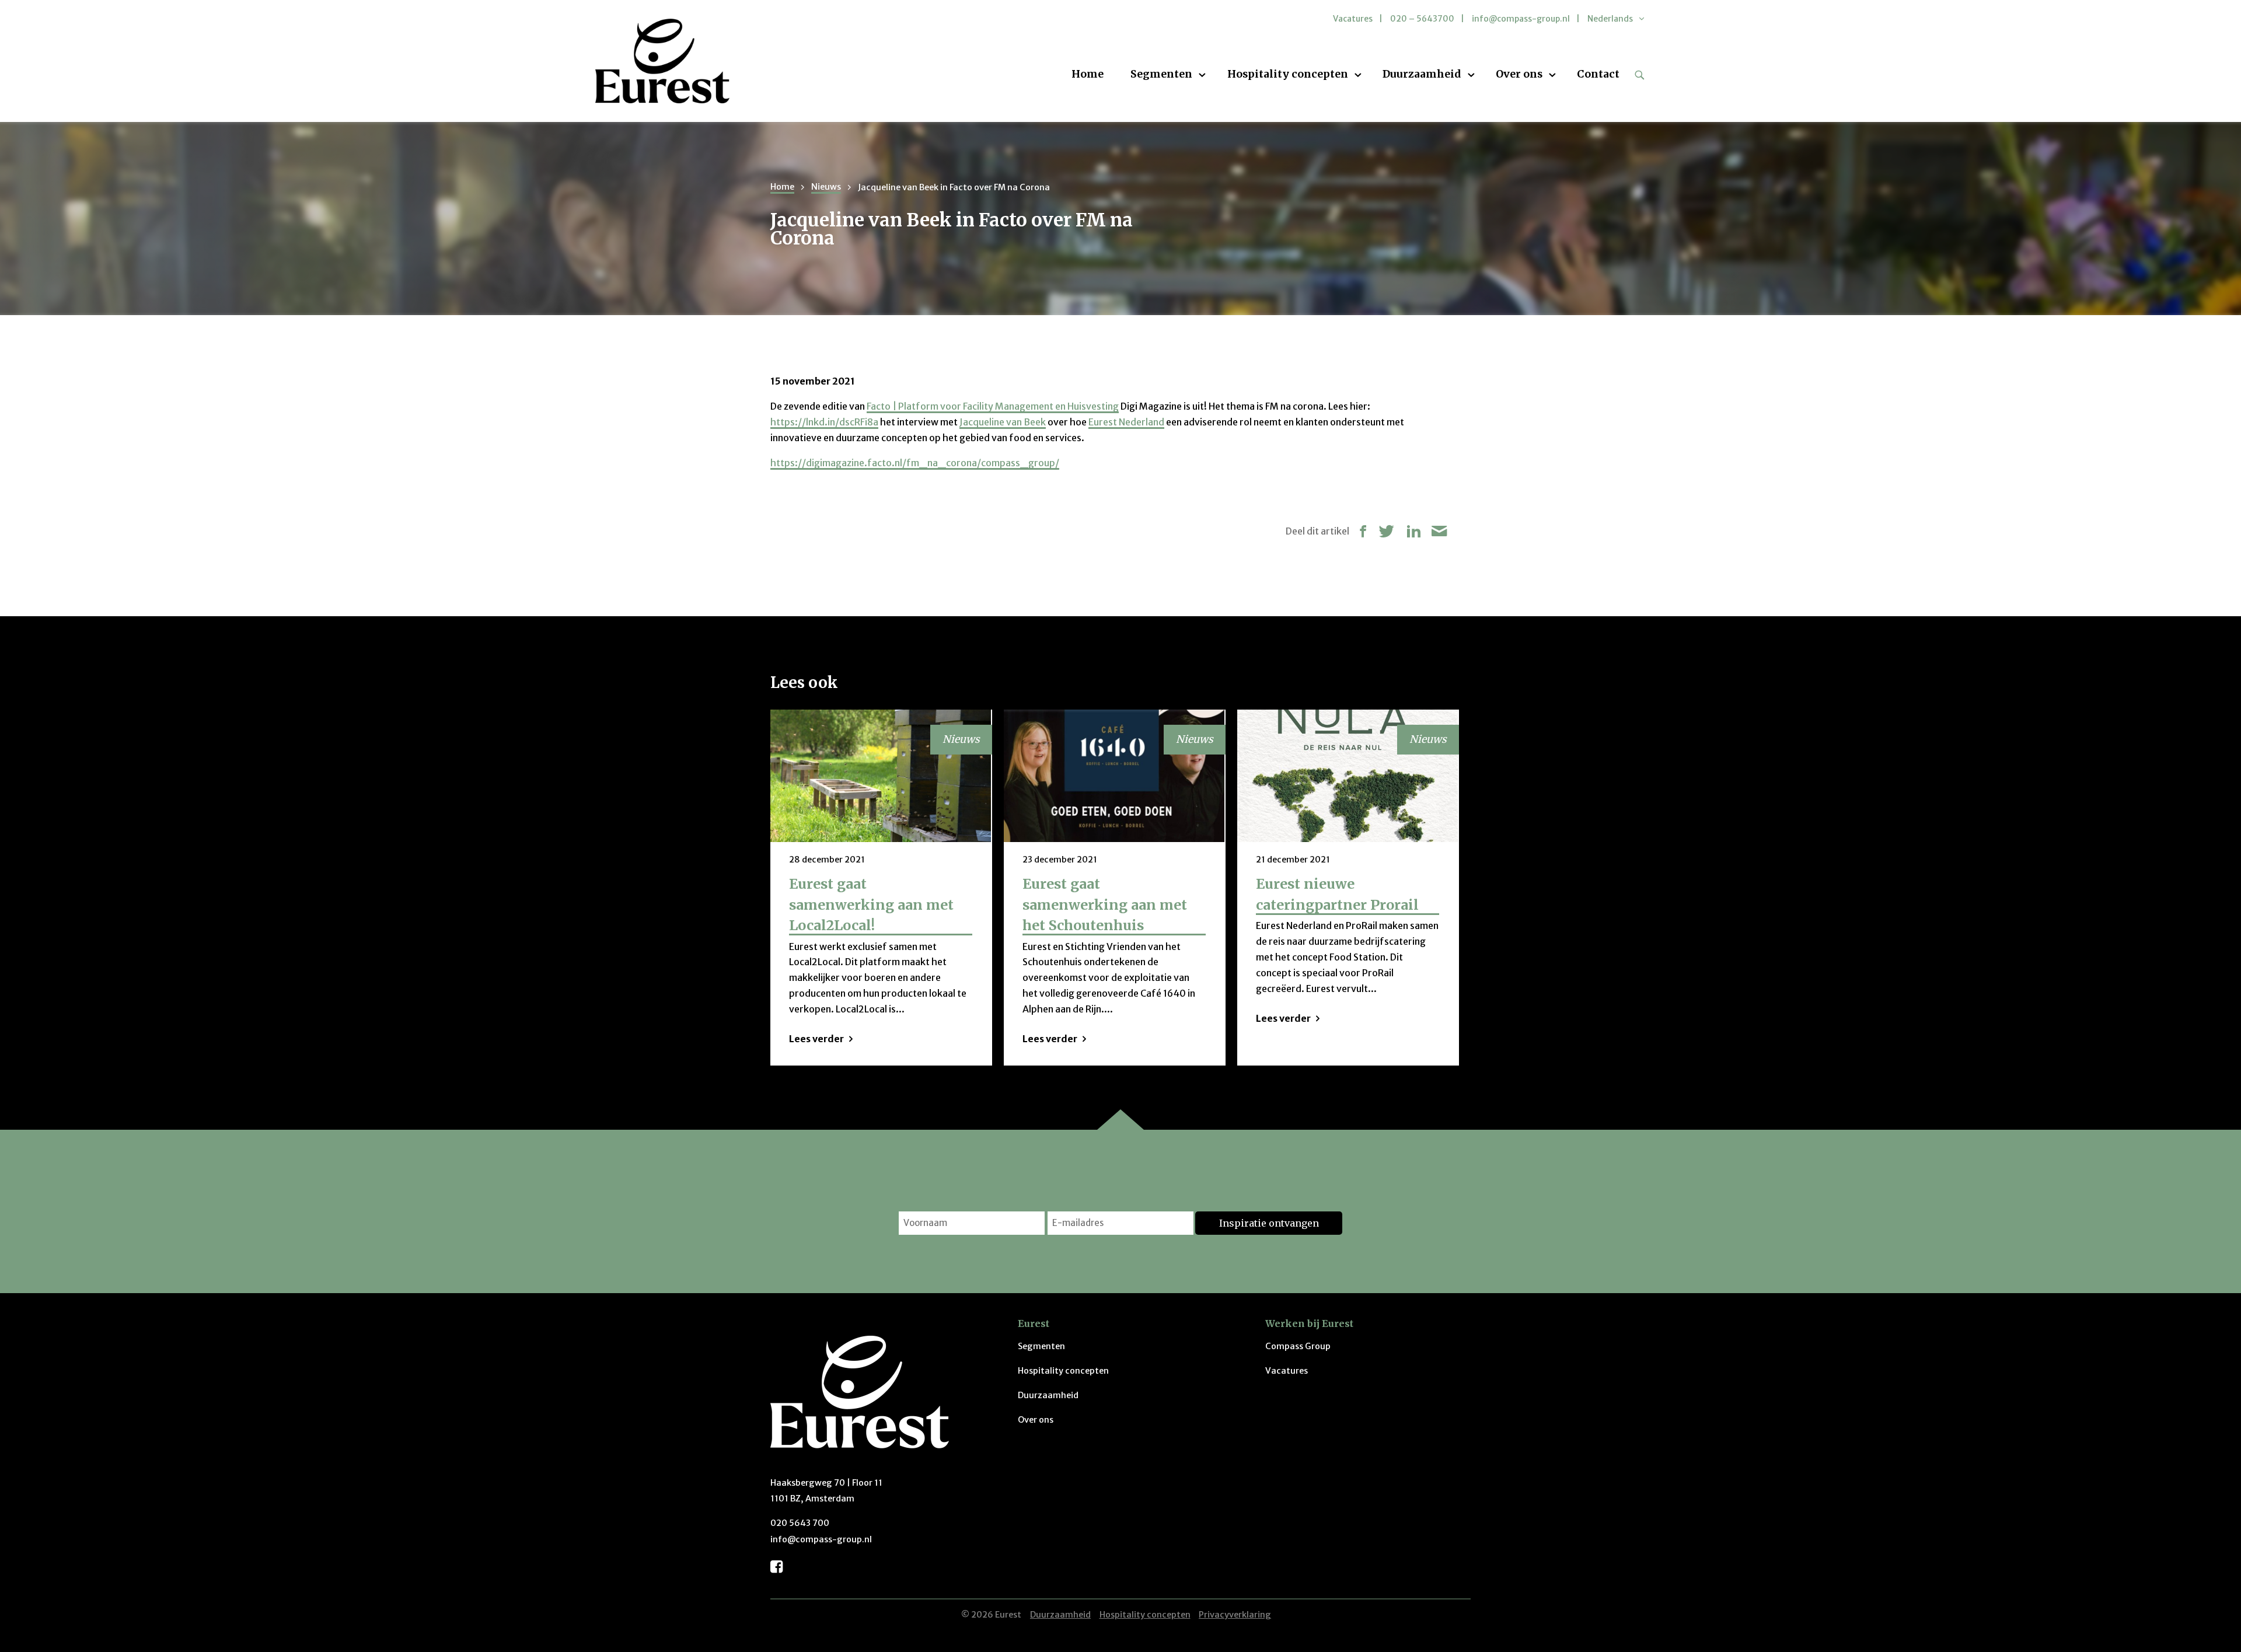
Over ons (1519, 75)
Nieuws (826, 187)
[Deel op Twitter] (1387, 531)
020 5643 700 (800, 1523)
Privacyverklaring (1235, 1615)
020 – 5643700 (1422, 19)
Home (1088, 75)
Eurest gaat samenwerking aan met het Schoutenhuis (1105, 904)
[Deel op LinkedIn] (1413, 531)
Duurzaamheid (1422, 75)
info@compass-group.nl (1521, 19)
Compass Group (1298, 1346)
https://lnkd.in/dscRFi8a (824, 422)
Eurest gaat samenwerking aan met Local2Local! (871, 904)
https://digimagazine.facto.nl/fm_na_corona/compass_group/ (915, 463)
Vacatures (1353, 19)
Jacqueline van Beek (1003, 422)
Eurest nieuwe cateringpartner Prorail (1337, 894)
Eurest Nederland (1126, 422)
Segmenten (1161, 75)
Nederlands (1610, 19)
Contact (1598, 75)
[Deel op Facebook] (1363, 531)
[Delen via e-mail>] (1439, 531)
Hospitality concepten (1288, 75)
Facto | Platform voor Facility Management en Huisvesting (993, 406)
